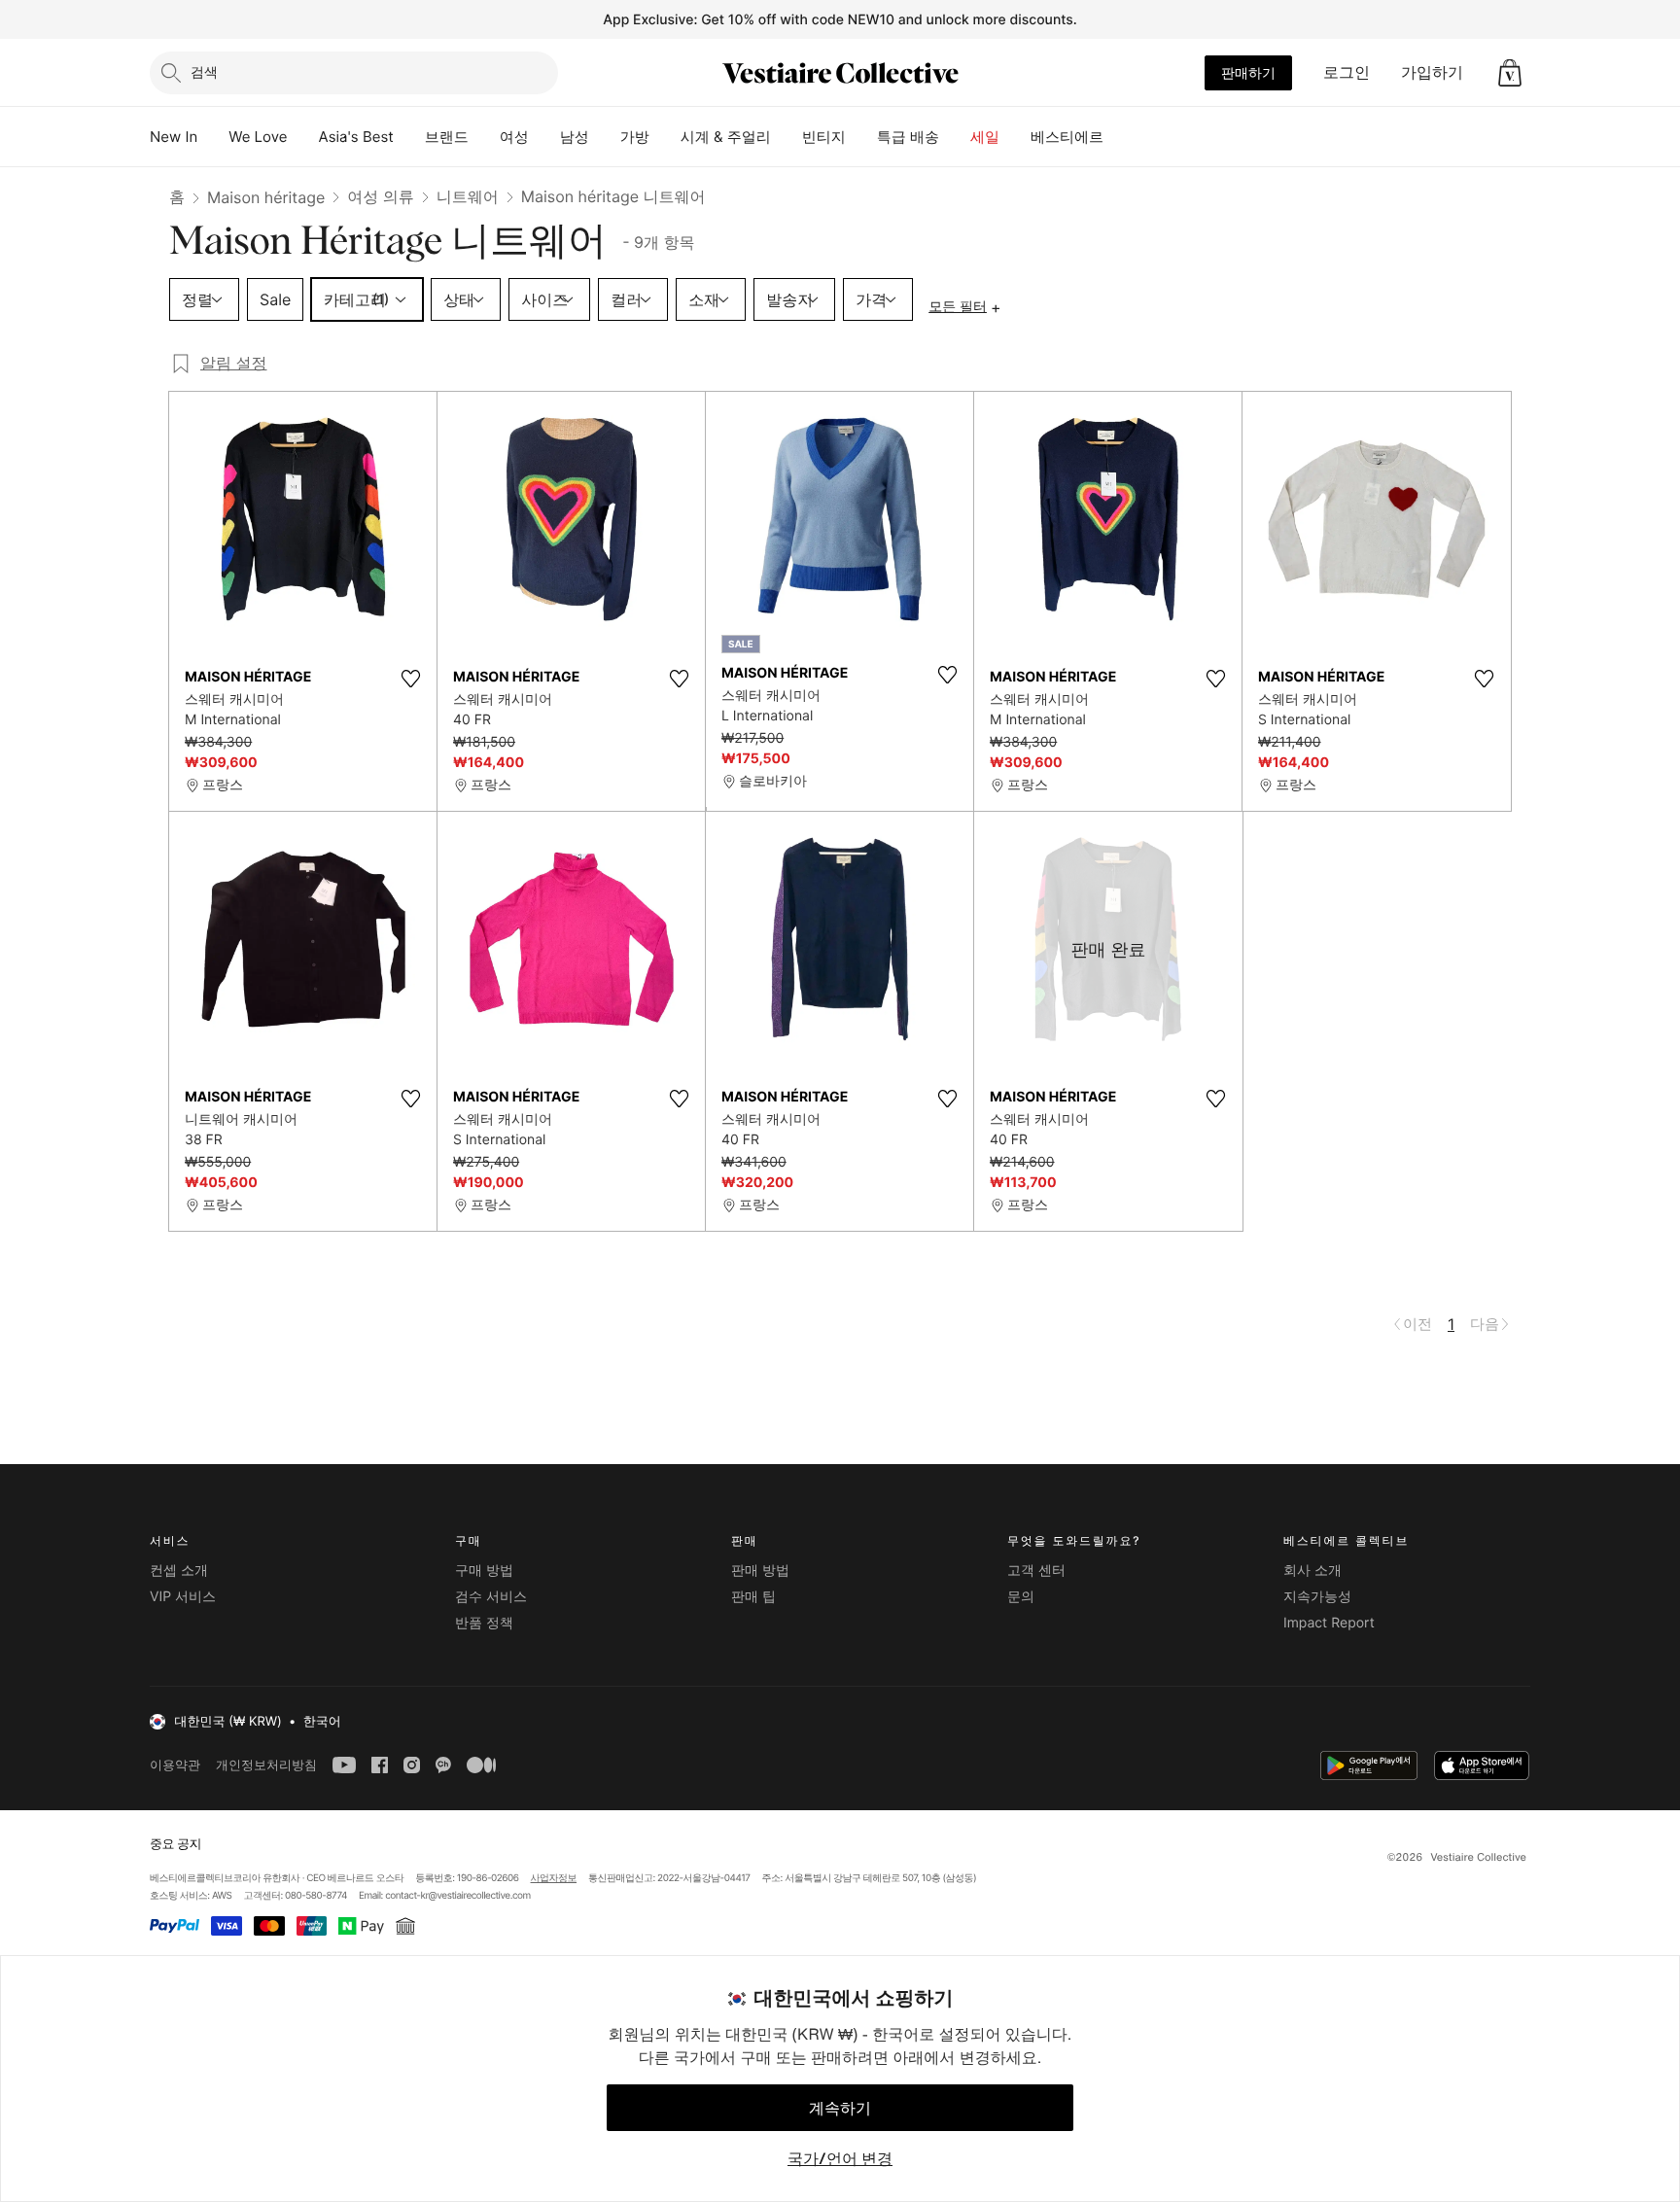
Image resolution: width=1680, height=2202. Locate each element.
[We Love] (303, 137)
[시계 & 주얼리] (787, 137)
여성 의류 (381, 196)
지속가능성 (1317, 1597)
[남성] (605, 137)
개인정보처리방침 (266, 1765)
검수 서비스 (491, 1597)
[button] (1510, 73)
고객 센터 (1036, 1571)
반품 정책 (484, 1623)
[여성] (544, 137)
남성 (575, 137)
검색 (204, 71)
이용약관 (175, 1765)
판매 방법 (760, 1571)
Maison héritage (266, 197)
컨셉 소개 (179, 1571)
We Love (258, 137)
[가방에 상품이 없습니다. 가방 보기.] (1510, 73)
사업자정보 (554, 1878)
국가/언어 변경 (840, 2158)
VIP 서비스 (183, 1597)
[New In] (213, 137)
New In (174, 137)
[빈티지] (861, 137)
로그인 (1347, 72)
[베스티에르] (1119, 137)
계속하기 (840, 2108)
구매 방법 (484, 1571)
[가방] (665, 137)
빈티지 (824, 137)
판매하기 (1248, 72)
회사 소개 (1312, 1571)
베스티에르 (1067, 137)
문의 (1021, 1597)
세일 (985, 137)
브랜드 (447, 137)
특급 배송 (908, 137)
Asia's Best (356, 137)
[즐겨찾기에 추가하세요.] (410, 679)
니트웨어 (468, 196)
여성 (514, 137)
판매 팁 (753, 1597)
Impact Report (1329, 1623)
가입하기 (1432, 72)
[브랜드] (484, 137)
